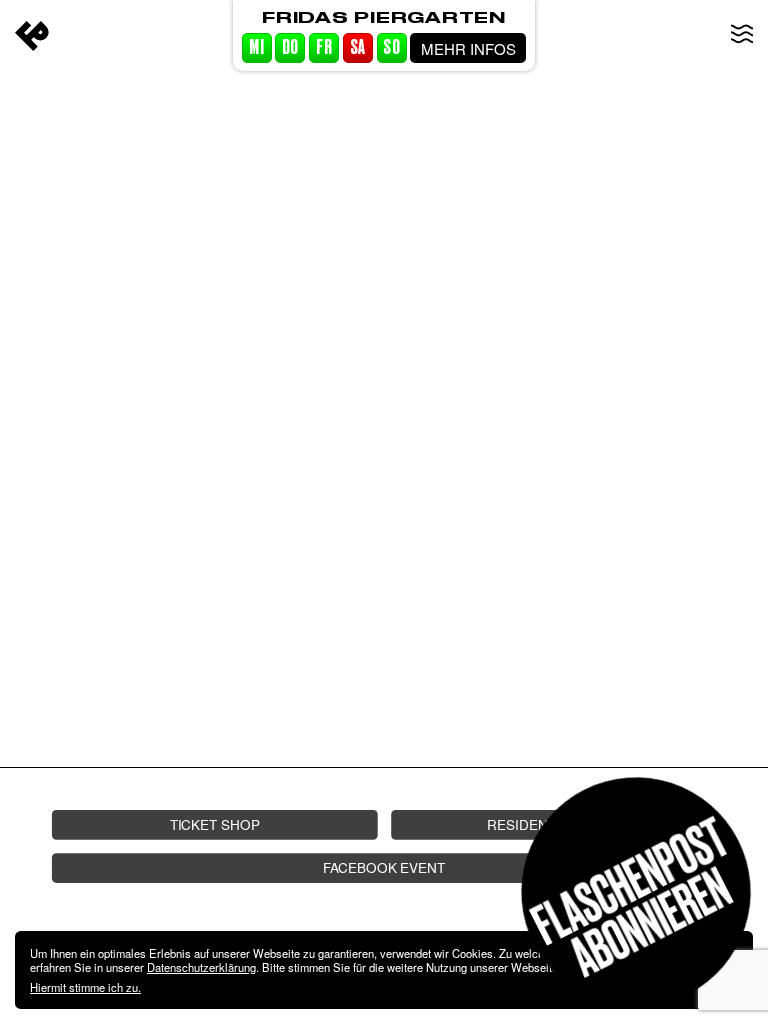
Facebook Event (384, 867)
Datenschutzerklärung (201, 967)
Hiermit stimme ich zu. (85, 987)
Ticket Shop (215, 824)
